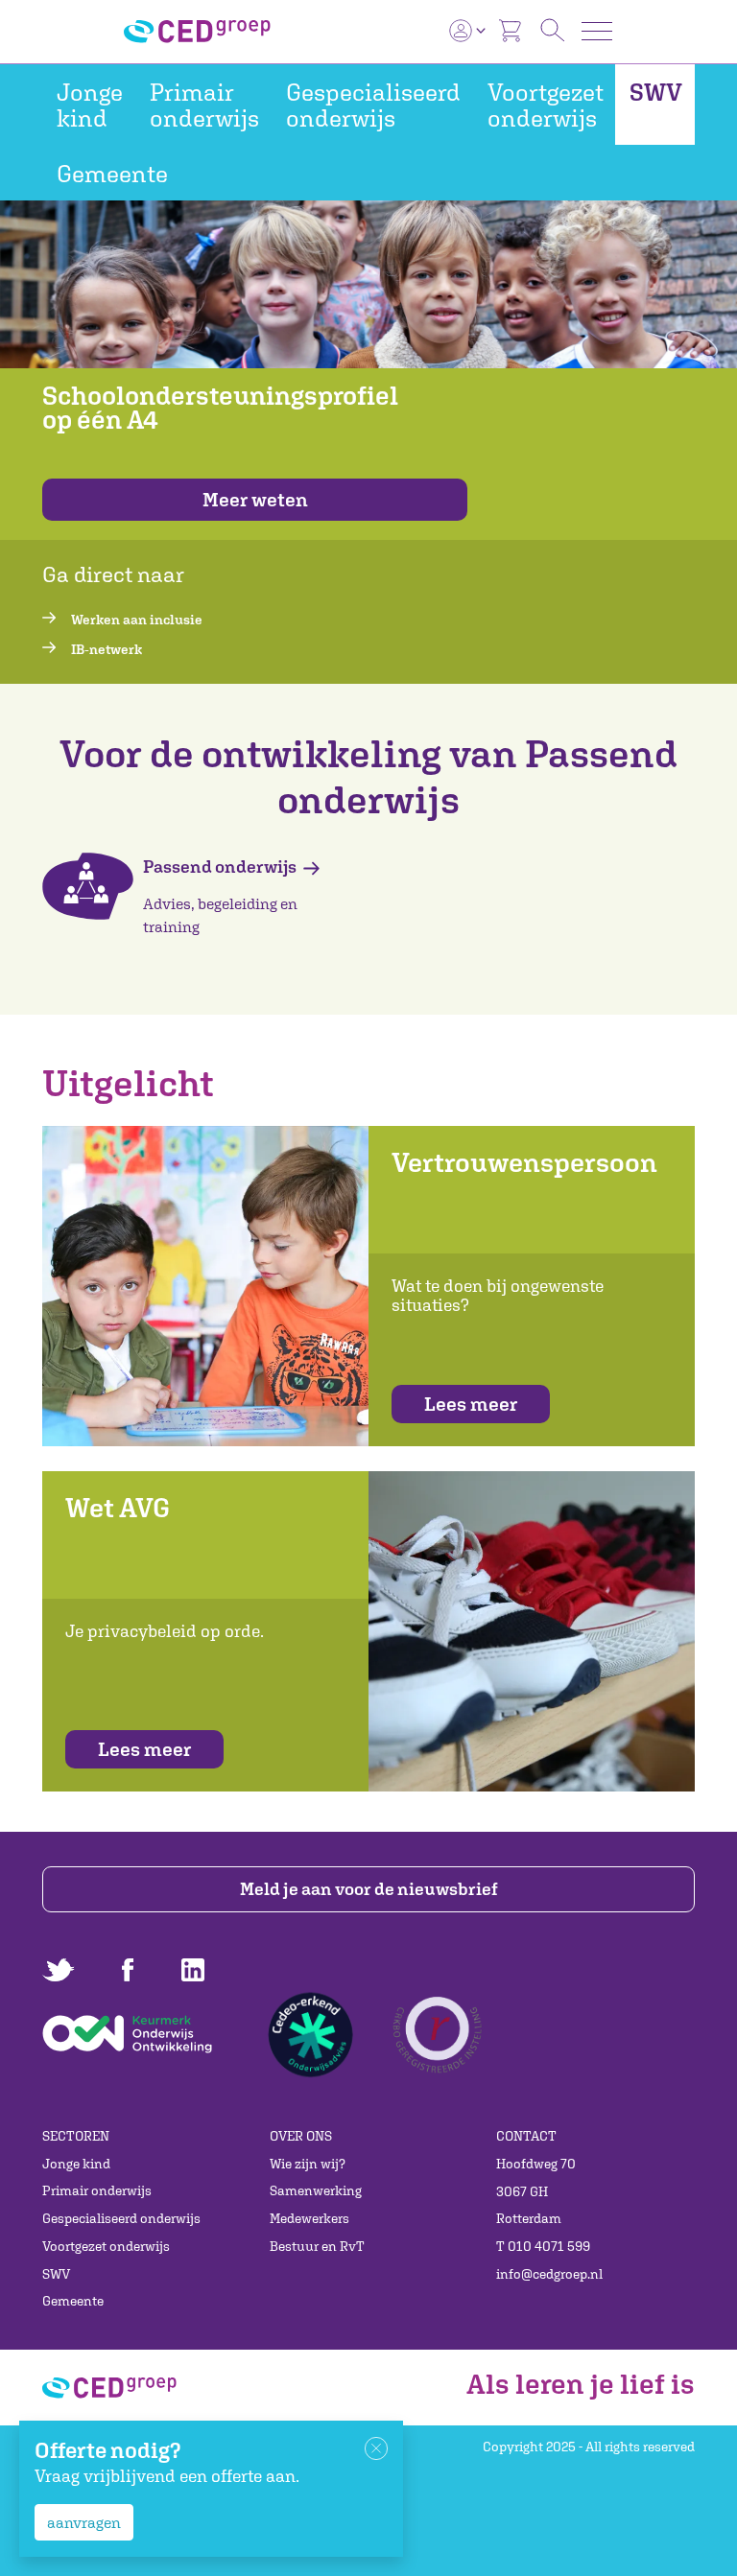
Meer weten (255, 499)
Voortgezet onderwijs (546, 105)
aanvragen (84, 2522)
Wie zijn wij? (308, 2164)
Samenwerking (316, 2190)
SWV (656, 92)
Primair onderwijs (204, 105)
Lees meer (471, 1404)
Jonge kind (90, 105)
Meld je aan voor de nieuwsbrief (369, 1889)
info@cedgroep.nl (549, 2274)
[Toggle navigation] (597, 31)
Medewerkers (309, 2218)
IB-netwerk (107, 649)
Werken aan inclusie (137, 620)
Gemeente (112, 173)
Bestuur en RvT (317, 2246)
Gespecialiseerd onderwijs (373, 105)
